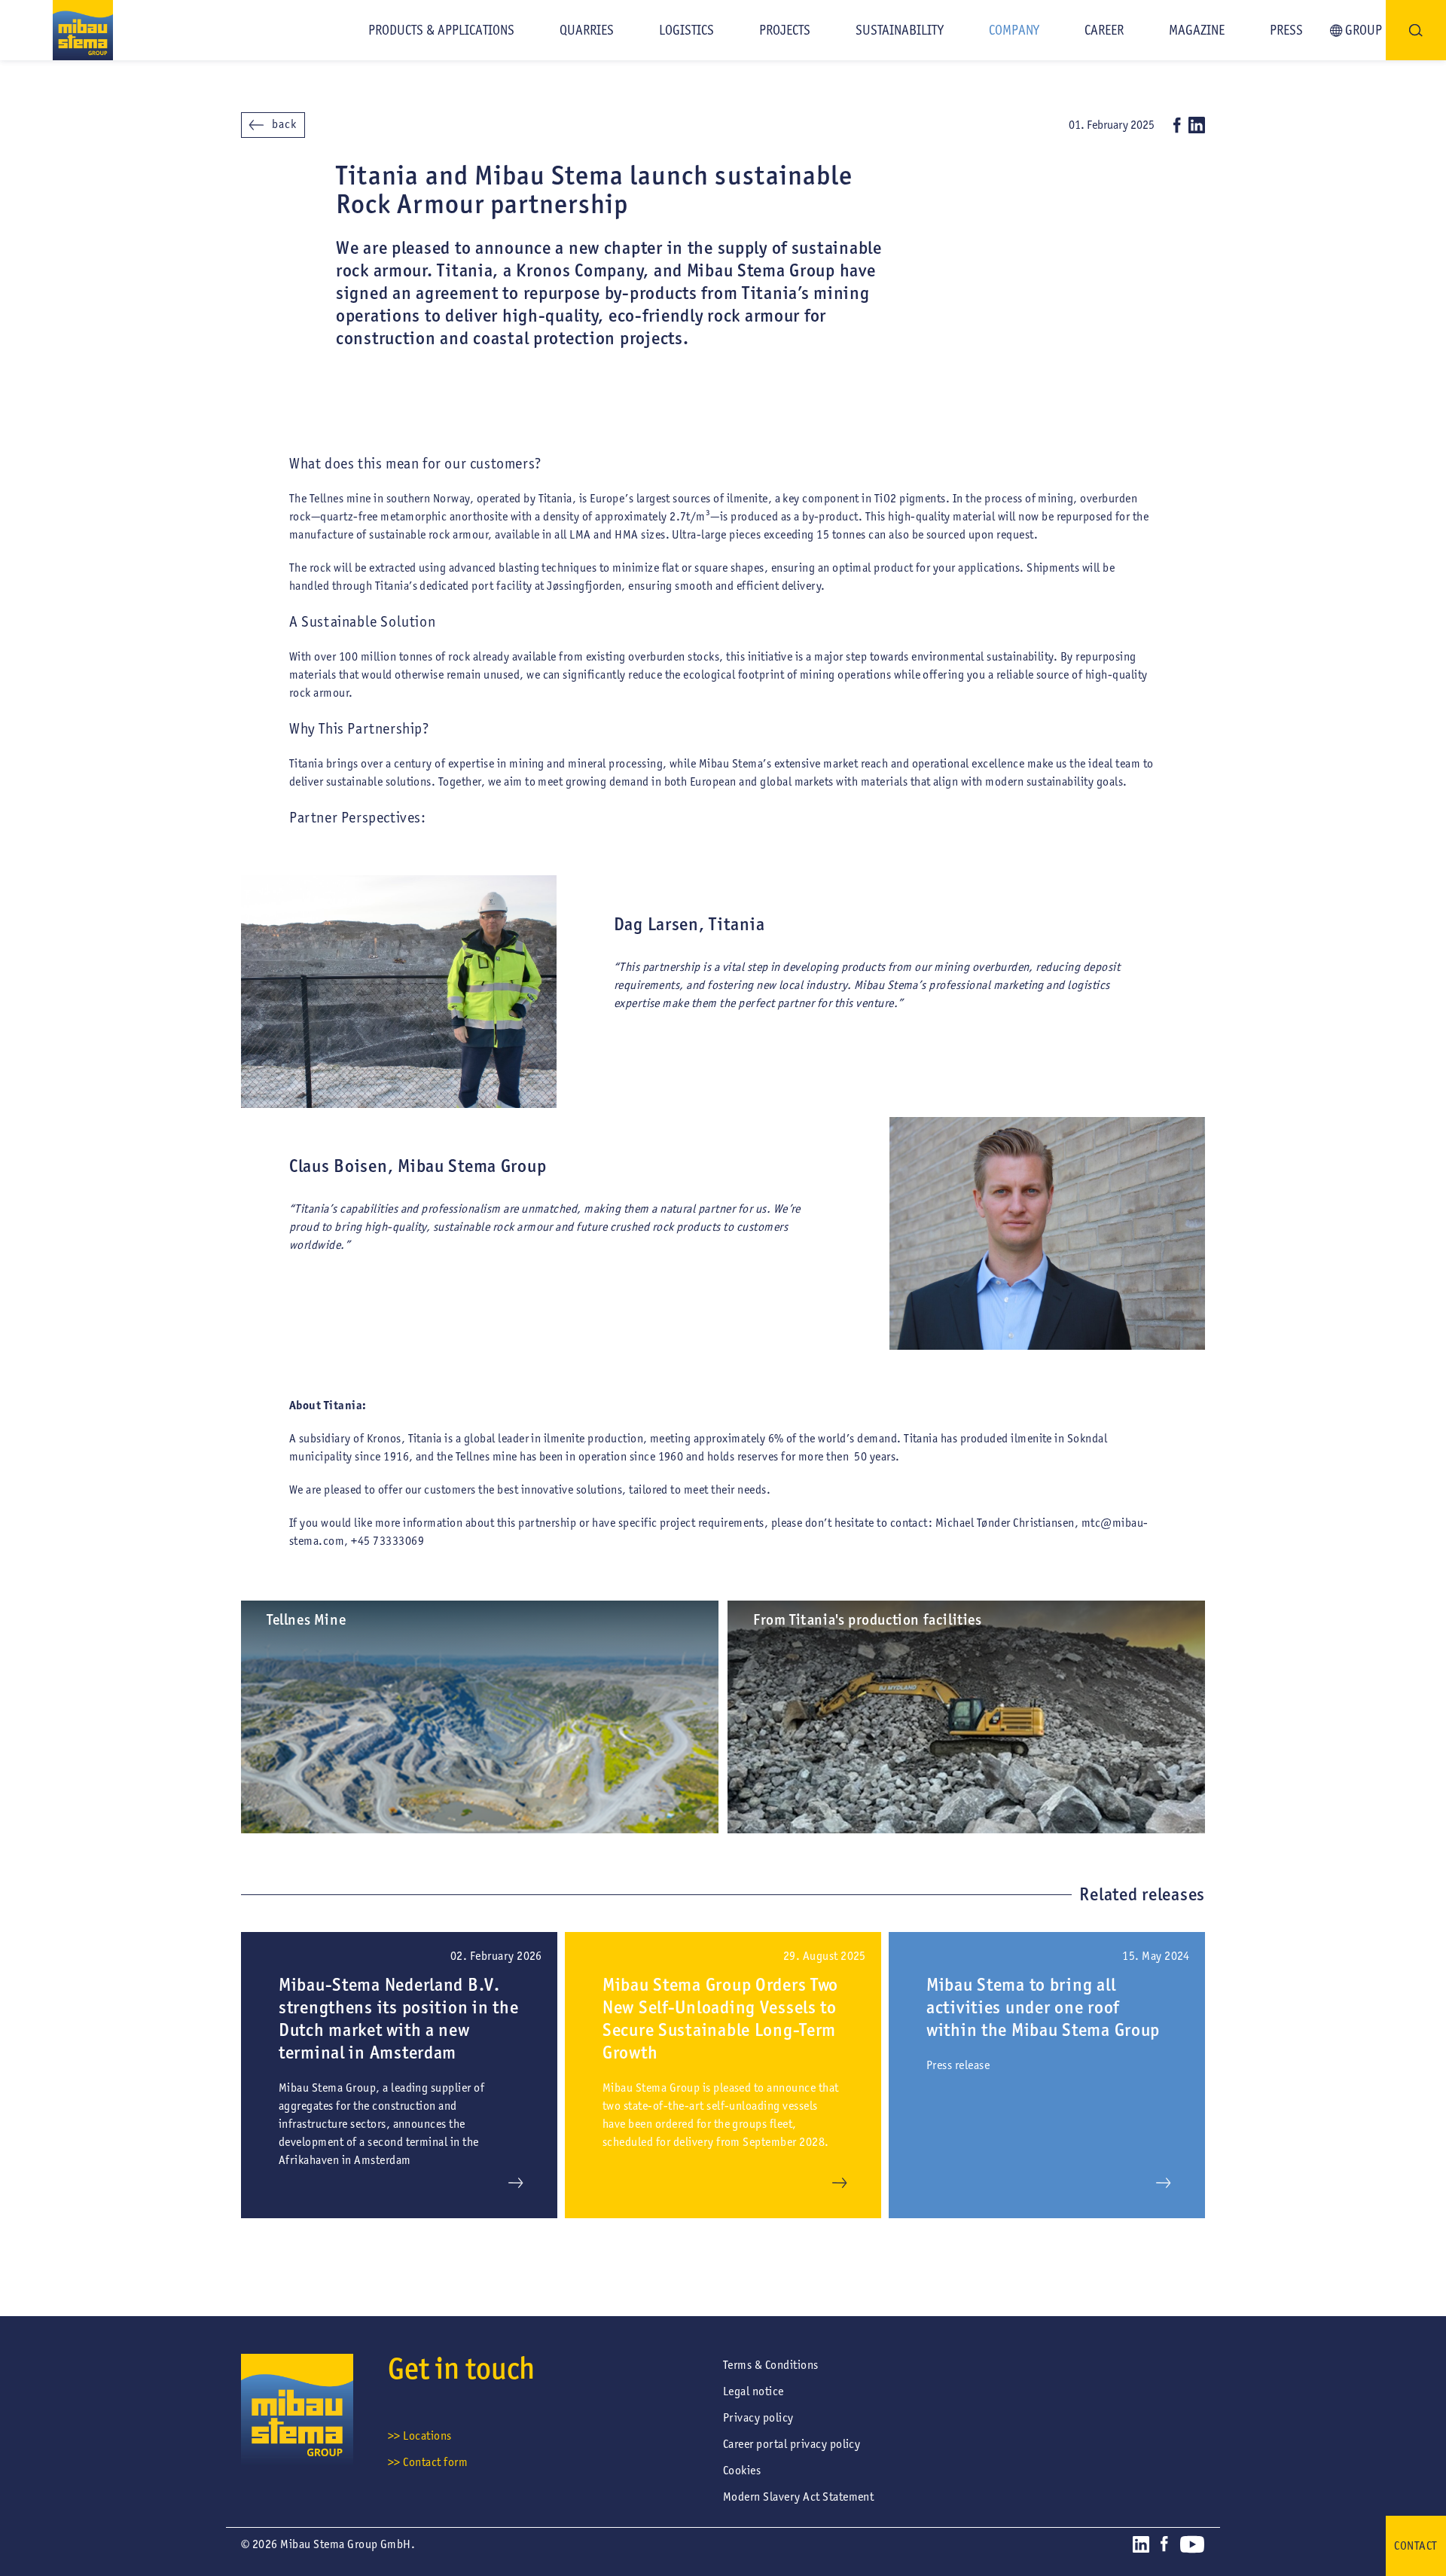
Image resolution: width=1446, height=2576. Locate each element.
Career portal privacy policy (792, 2444)
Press (1286, 30)
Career (1104, 30)
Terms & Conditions (771, 2365)
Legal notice (754, 2391)
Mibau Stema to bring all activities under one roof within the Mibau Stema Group (1043, 2007)
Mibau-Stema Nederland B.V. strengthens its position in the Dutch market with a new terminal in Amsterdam (398, 2018)
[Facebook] (1177, 125)
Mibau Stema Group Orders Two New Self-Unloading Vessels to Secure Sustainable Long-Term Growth (720, 2018)
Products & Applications (441, 30)
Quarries (587, 30)
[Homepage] (56, 30)
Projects (785, 30)
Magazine (1197, 30)
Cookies (742, 2470)
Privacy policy (758, 2417)
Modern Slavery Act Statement (798, 2497)
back (284, 124)
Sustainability (900, 30)
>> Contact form (428, 2462)
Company (1014, 30)
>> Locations (420, 2436)
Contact (1415, 2545)
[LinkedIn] (1197, 125)
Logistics (686, 30)
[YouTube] (1192, 2547)
